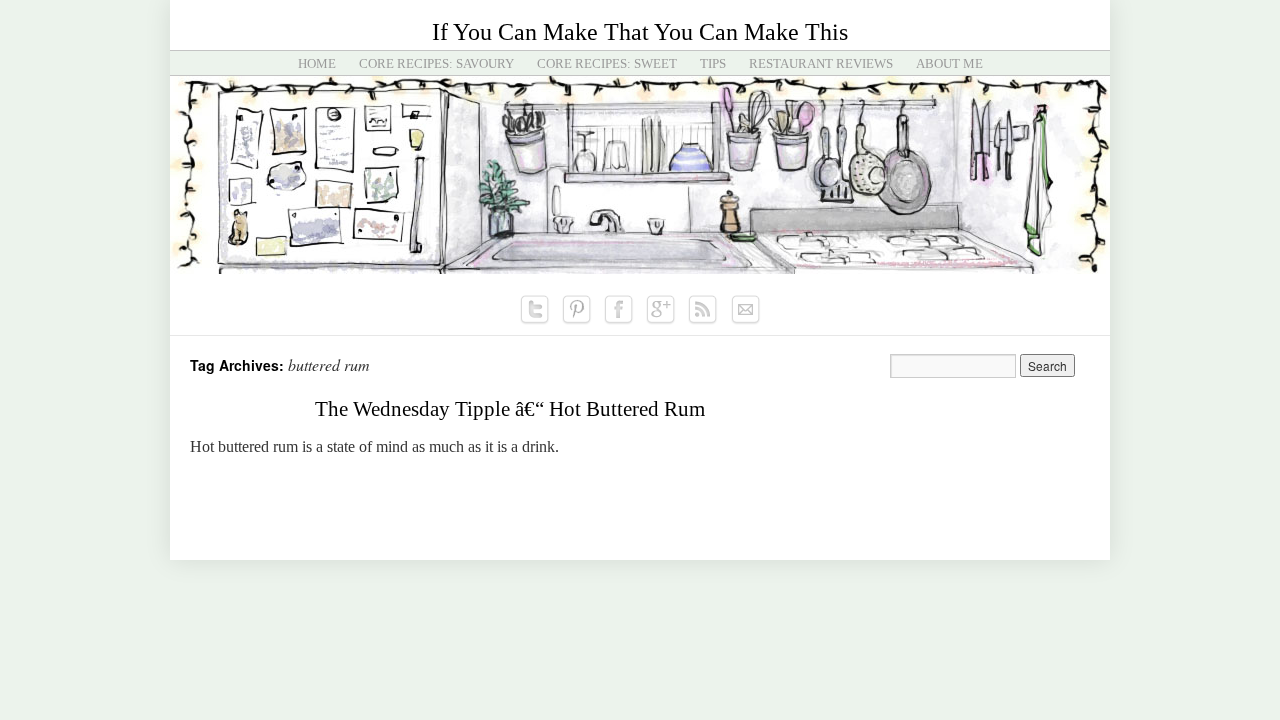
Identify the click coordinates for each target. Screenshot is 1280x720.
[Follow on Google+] (661, 310)
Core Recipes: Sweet (607, 63)
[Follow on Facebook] (619, 310)
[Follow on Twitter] (535, 310)
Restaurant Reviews (821, 63)
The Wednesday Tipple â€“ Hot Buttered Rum (510, 409)
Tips (713, 63)
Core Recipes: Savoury (436, 63)
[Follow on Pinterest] (577, 310)
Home (317, 63)
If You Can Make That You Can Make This (640, 32)
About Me (949, 63)
